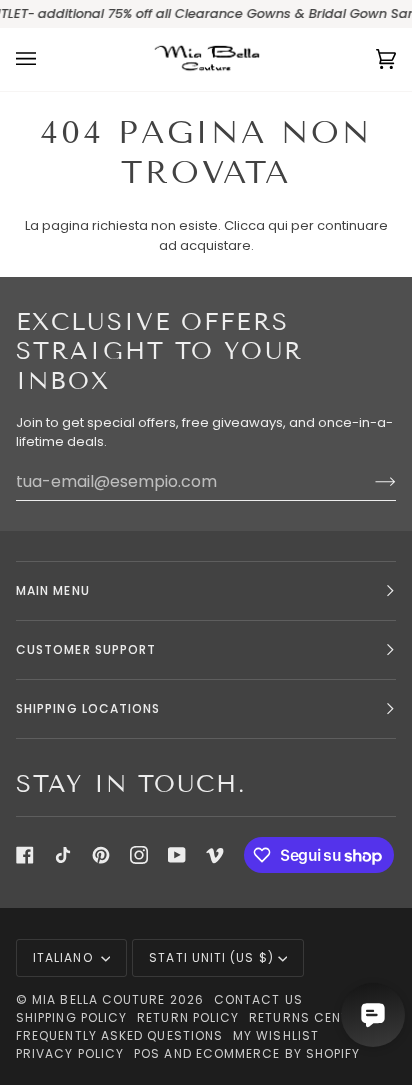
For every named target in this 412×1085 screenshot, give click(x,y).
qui (278, 225)
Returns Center (307, 1017)
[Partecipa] (369, 481)
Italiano (65, 957)
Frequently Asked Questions (119, 1035)
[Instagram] (139, 855)
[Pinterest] (101, 855)
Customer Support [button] (86, 649)
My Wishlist (276, 1035)
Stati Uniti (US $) (211, 957)
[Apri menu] (46, 59)
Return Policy (188, 1017)
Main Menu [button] (53, 590)
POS (147, 1053)
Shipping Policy (71, 1017)
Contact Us (258, 999)
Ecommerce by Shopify (278, 1053)
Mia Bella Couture (98, 999)
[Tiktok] (63, 855)
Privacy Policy (70, 1053)
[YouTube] (177, 855)
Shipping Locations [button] (88, 708)
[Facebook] (25, 855)
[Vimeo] (215, 855)
